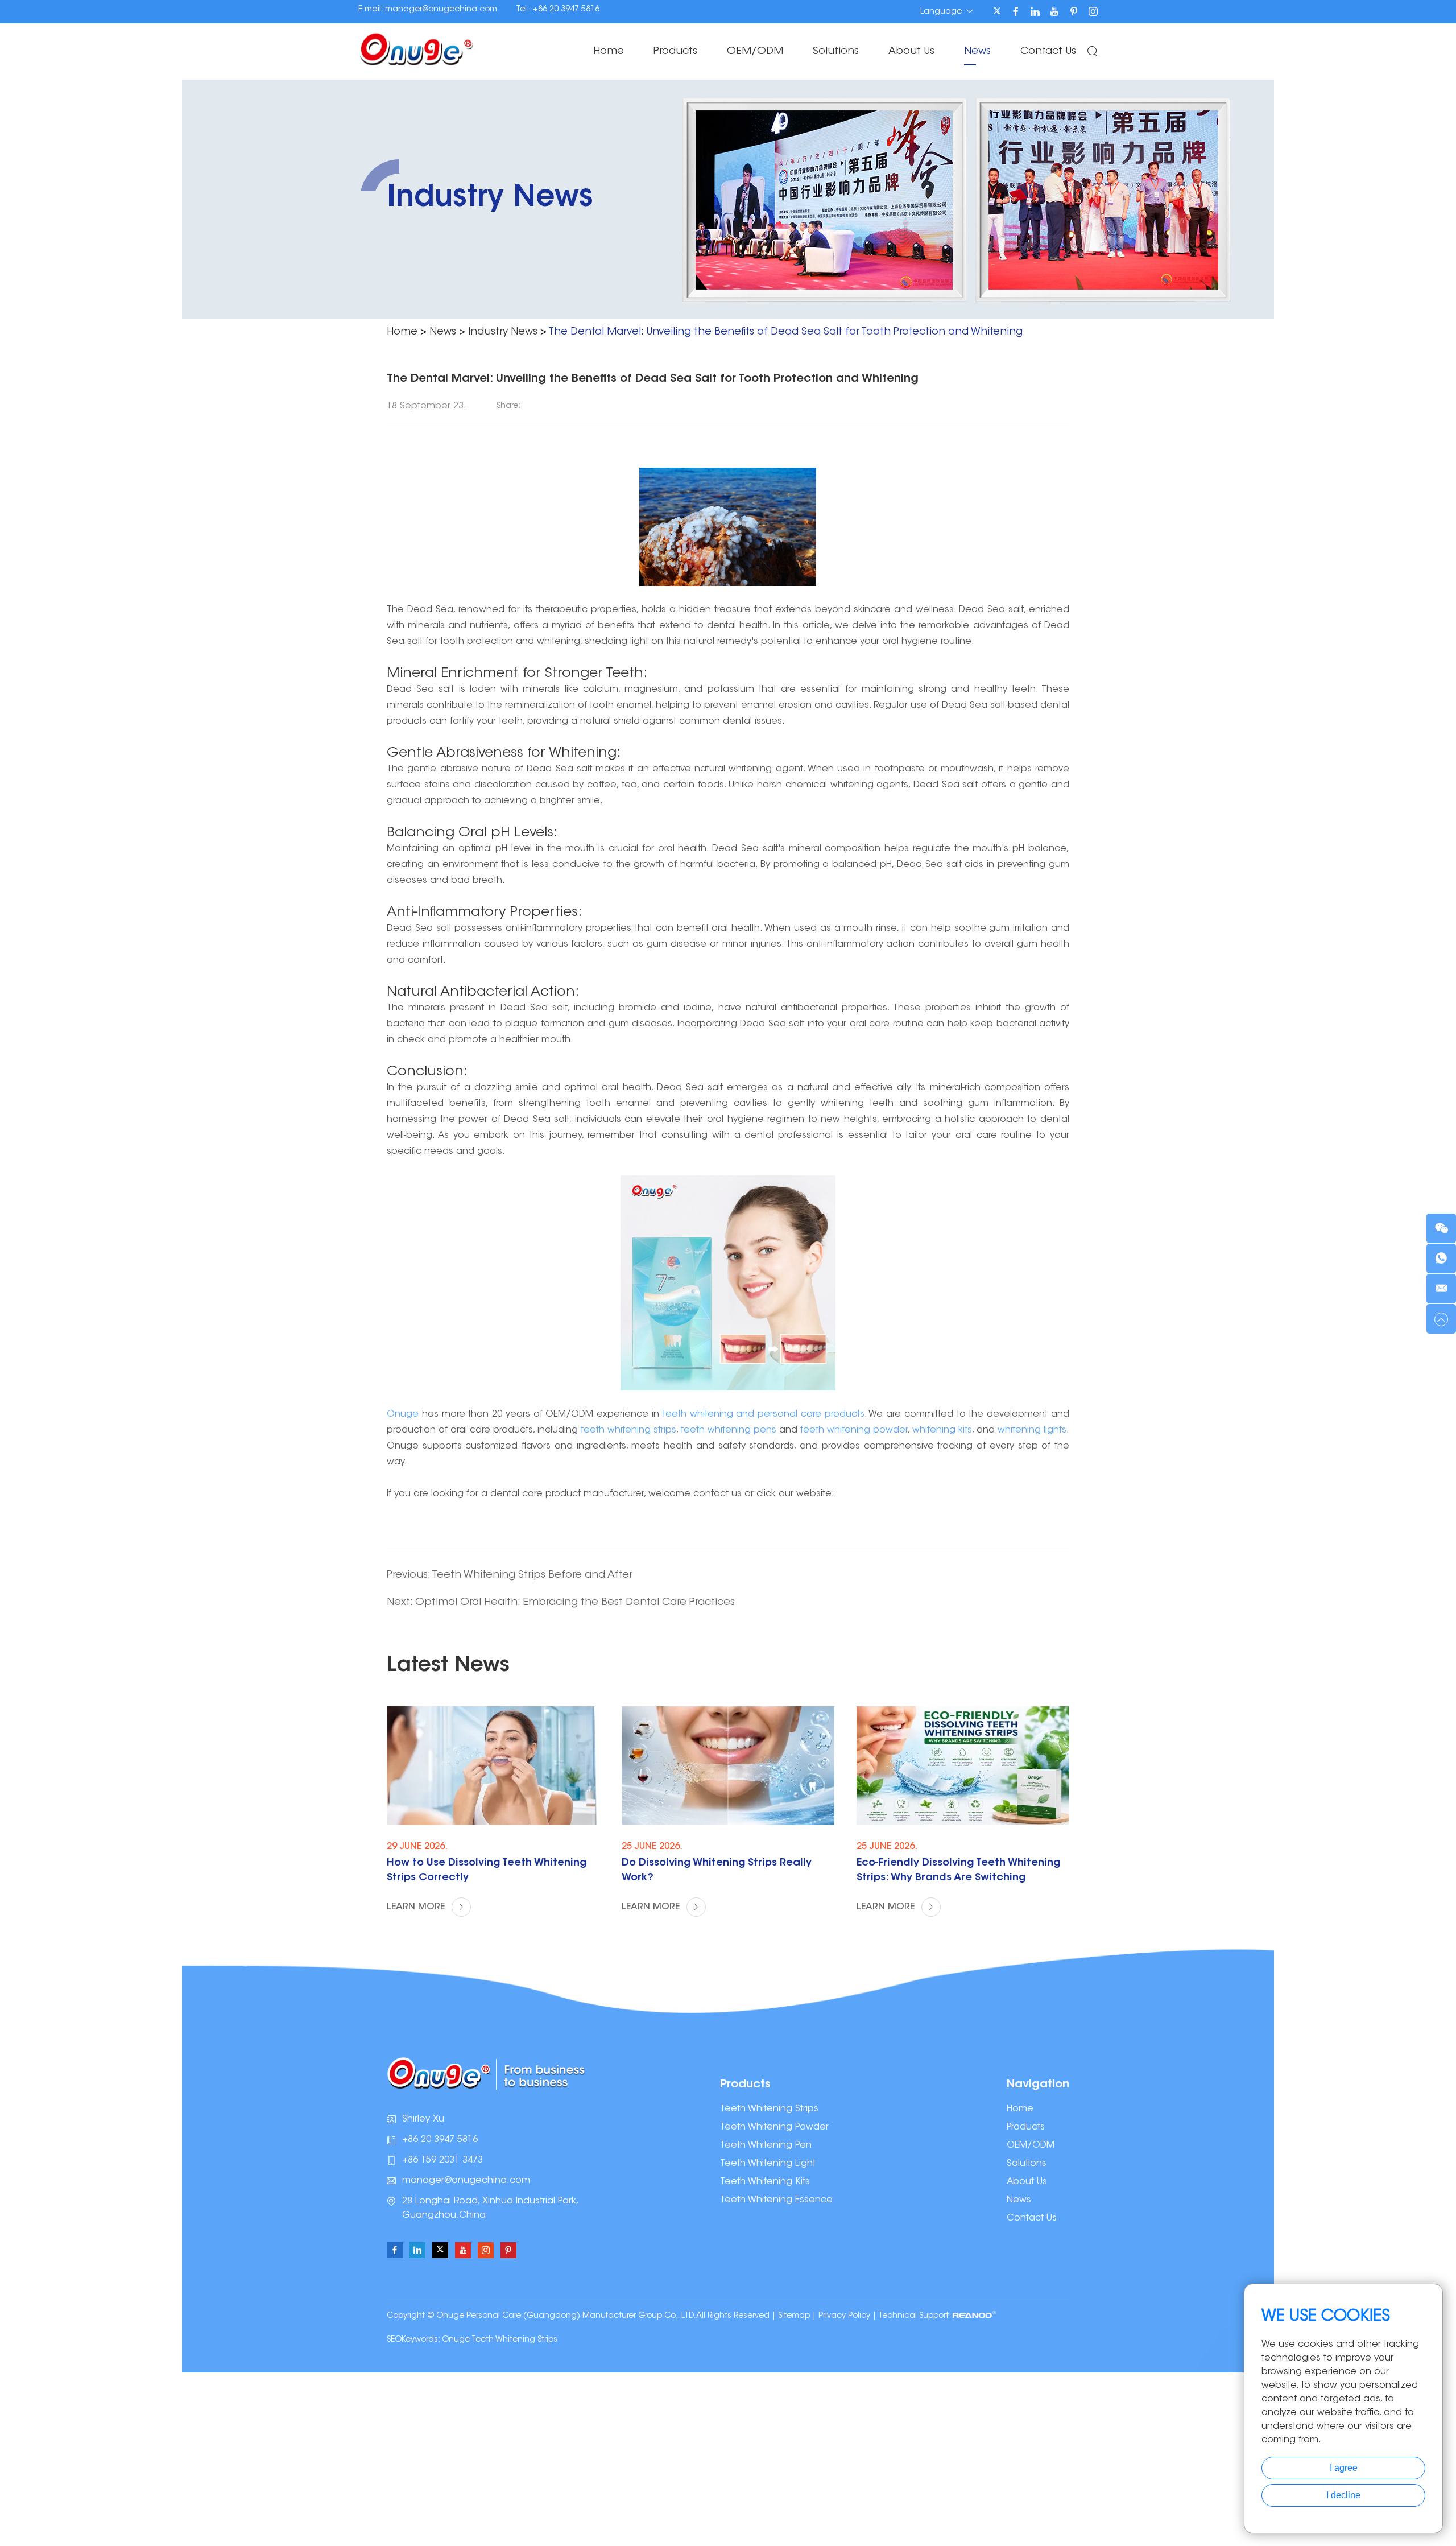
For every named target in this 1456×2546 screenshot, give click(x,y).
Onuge (404, 1414)
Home (609, 52)
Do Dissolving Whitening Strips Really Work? (717, 1871)
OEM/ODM (755, 52)
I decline (1343, 2495)
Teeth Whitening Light (768, 2164)
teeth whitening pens (729, 1430)
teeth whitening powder (854, 1430)
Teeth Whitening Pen (766, 2145)
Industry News (503, 332)
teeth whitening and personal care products (764, 1414)
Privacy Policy (844, 2316)
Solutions (836, 52)
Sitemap (794, 2316)
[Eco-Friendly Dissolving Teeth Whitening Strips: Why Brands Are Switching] (963, 1766)
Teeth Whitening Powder (774, 2127)
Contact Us (1048, 52)
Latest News (448, 1666)
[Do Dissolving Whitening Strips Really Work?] (728, 1766)
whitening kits (942, 1430)
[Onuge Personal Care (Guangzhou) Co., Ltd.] (417, 48)
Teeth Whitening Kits (765, 2182)
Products (675, 52)
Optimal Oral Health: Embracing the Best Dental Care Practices (575, 1603)
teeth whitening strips (628, 1430)
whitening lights (1032, 1430)
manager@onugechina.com (441, 10)
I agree (1344, 2468)
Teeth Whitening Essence (776, 2200)
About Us (911, 52)
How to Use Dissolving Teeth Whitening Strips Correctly (487, 1871)
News (977, 52)
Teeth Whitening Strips (769, 2109)
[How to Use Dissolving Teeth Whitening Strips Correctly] (493, 1766)
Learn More (417, 1907)
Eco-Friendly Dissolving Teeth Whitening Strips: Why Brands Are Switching (958, 1871)
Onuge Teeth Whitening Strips (500, 2340)
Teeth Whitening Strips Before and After (532, 1575)
